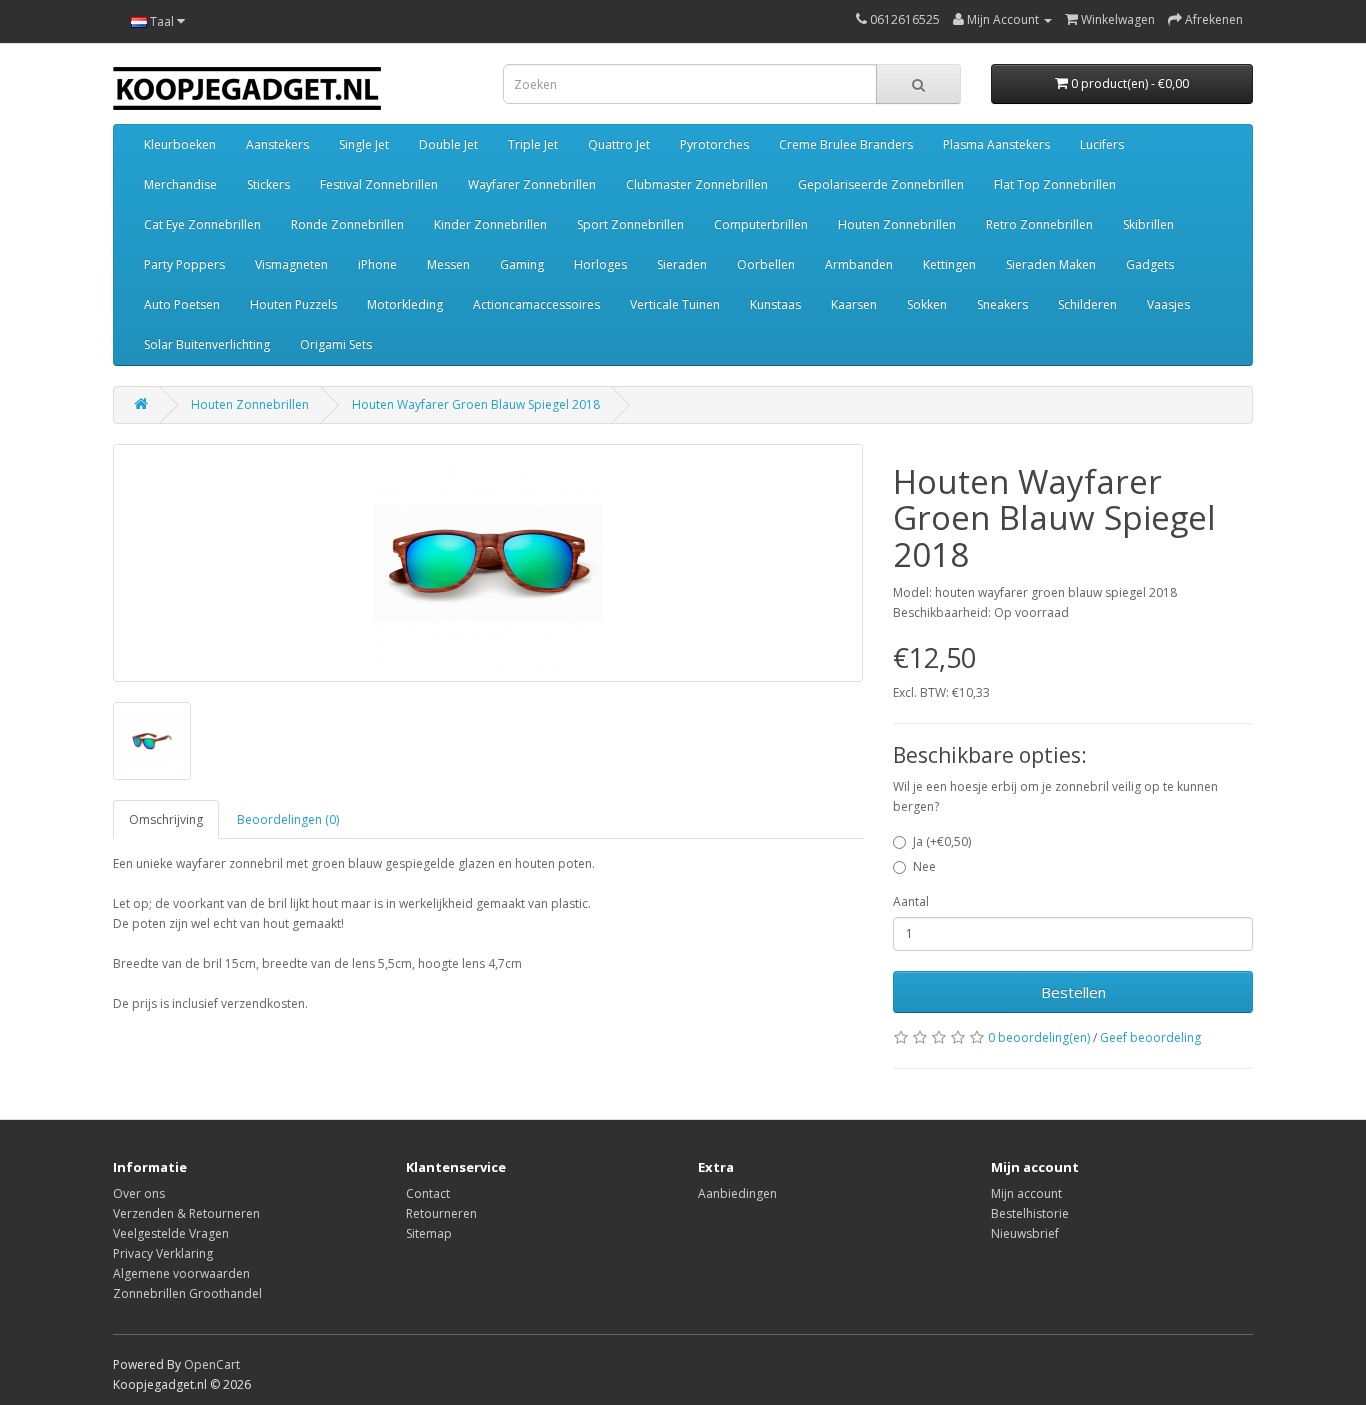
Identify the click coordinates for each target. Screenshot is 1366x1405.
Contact (428, 1193)
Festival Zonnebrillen (379, 184)
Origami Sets (336, 344)
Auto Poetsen (182, 304)
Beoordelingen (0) (288, 819)
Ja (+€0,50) (942, 841)
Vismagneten (291, 264)
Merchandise (180, 184)
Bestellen (1073, 992)
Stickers (268, 184)
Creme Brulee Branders (846, 144)
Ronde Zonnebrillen (347, 224)
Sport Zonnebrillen (630, 224)
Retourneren (441, 1213)
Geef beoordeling (1150, 1037)
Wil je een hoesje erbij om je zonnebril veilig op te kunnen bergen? (1055, 796)
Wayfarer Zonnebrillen (532, 184)
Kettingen (949, 264)
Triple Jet (533, 144)
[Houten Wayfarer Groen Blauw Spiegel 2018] (488, 563)
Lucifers (1102, 144)
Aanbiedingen (737, 1193)
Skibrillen (1148, 224)
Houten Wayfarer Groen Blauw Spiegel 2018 (476, 404)
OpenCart (212, 1364)
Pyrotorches (714, 144)
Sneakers (1002, 304)
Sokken (927, 304)
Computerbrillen (761, 224)
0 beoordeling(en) (1039, 1037)
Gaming (522, 264)
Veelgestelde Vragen (171, 1233)
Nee (924, 866)
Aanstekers (277, 144)
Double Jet (448, 144)
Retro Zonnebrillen (1039, 224)
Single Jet (364, 144)
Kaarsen (854, 304)
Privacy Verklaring (163, 1253)
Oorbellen (766, 264)
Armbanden (859, 264)
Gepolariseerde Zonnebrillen (881, 184)
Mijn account (1026, 1193)
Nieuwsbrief (1025, 1233)
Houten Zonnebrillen (897, 224)
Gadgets (1150, 264)
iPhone (377, 264)
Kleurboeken (180, 144)
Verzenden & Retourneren (186, 1213)
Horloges (600, 264)
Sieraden (682, 264)
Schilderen (1087, 304)
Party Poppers (184, 264)
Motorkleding (405, 304)
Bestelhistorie (1030, 1213)
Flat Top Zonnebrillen (1055, 184)
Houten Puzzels (293, 304)
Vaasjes (1168, 304)
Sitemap (429, 1233)
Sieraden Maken (1051, 264)
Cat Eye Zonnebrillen (202, 224)
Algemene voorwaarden (181, 1273)
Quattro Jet (619, 144)
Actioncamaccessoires (536, 304)
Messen (448, 264)
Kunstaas (775, 304)
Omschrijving (166, 819)
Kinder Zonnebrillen (490, 224)
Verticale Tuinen (675, 304)
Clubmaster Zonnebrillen (697, 184)
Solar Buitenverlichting (207, 344)
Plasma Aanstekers (996, 144)
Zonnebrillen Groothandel (187, 1293)
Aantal (911, 901)
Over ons (139, 1193)
